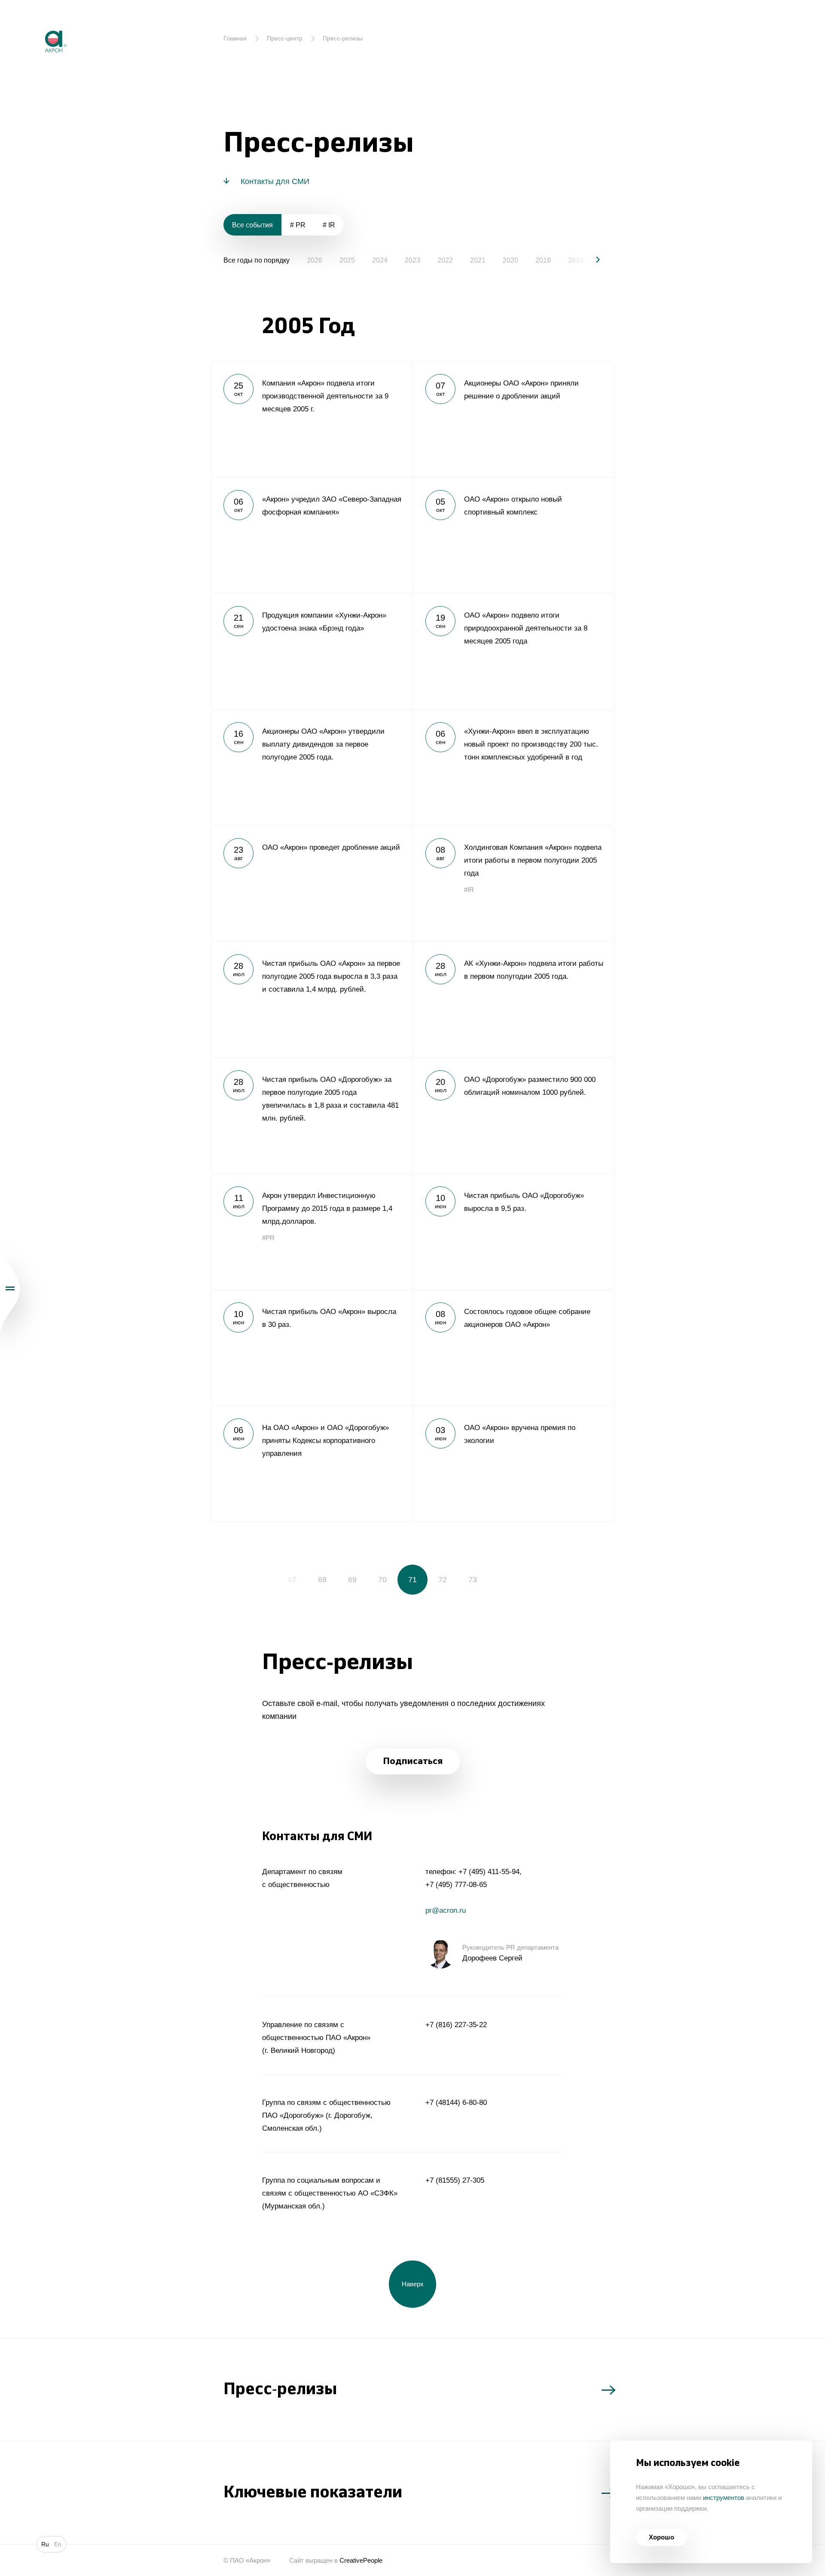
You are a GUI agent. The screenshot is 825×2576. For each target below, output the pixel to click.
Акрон (37, 24)
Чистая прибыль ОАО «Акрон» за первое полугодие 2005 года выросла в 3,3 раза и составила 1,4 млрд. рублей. (312, 999)
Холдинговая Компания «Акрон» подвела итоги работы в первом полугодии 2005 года (513, 883)
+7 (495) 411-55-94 (489, 1872)
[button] (591, 260)
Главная (235, 38)
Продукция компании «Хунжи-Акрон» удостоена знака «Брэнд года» (312, 651)
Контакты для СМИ (275, 181)
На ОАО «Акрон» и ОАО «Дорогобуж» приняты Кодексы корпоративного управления (312, 1464)
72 (443, 1580)
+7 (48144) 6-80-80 (456, 2103)
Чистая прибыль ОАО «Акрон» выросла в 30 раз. (312, 1348)
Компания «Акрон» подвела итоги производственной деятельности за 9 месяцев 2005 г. (312, 419)
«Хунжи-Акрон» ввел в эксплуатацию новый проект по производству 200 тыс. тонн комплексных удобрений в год (513, 767)
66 (262, 1580)
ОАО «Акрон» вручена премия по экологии (513, 1464)
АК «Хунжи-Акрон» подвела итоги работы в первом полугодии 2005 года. (513, 999)
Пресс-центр (285, 38)
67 (292, 1580)
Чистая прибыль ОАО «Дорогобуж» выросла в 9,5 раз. (513, 1231)
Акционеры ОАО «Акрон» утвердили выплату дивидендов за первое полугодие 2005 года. (312, 767)
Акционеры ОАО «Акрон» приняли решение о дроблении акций (513, 419)
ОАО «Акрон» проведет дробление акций (312, 883)
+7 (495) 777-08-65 (456, 1885)
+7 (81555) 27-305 (455, 2180)
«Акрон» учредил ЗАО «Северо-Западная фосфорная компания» (312, 535)
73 (473, 1580)
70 (382, 1580)
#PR (268, 1238)
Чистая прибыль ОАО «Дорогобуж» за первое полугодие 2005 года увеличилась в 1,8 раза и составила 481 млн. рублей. (312, 1115)
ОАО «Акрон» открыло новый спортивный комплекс (513, 535)
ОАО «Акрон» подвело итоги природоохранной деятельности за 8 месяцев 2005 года (513, 651)
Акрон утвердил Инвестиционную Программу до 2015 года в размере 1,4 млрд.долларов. (312, 1231)
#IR (469, 890)
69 (352, 1580)
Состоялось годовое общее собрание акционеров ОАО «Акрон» (513, 1348)
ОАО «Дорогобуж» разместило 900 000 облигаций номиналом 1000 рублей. (513, 1115)
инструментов (724, 2498)
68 (322, 1580)
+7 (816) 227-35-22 (456, 2025)
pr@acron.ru (446, 1910)
